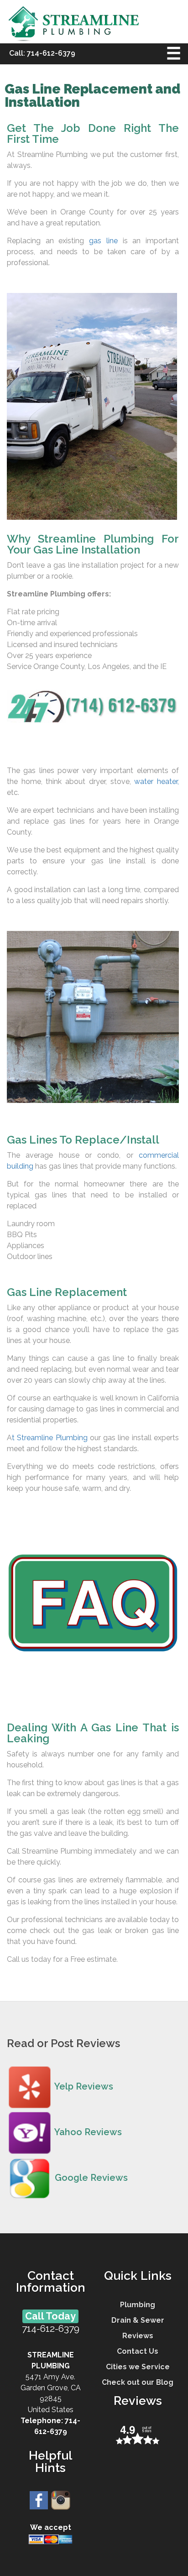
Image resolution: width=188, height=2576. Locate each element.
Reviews (138, 2336)
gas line (103, 241)
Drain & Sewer (138, 2320)
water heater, (157, 781)
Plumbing (138, 2305)
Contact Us (138, 2351)
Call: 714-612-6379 (42, 53)
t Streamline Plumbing (50, 1438)
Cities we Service (138, 2367)
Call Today (50, 2316)
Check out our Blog (138, 2382)
